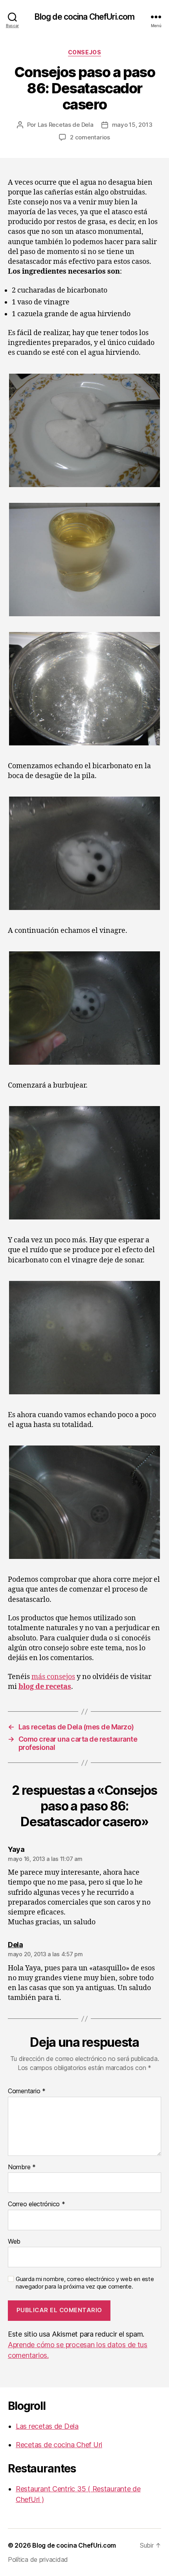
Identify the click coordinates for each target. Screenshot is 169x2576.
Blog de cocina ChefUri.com (84, 17)
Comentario (27, 2091)
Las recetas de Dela (47, 2426)
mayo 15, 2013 (132, 125)
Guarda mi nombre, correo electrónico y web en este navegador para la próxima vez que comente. (85, 2283)
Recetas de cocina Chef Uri (59, 2445)
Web (14, 2242)
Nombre (22, 2167)
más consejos (53, 1677)
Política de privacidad (38, 2559)
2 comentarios (90, 137)
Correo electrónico (37, 2204)
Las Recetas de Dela (66, 125)
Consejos (84, 52)
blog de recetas (45, 1687)
